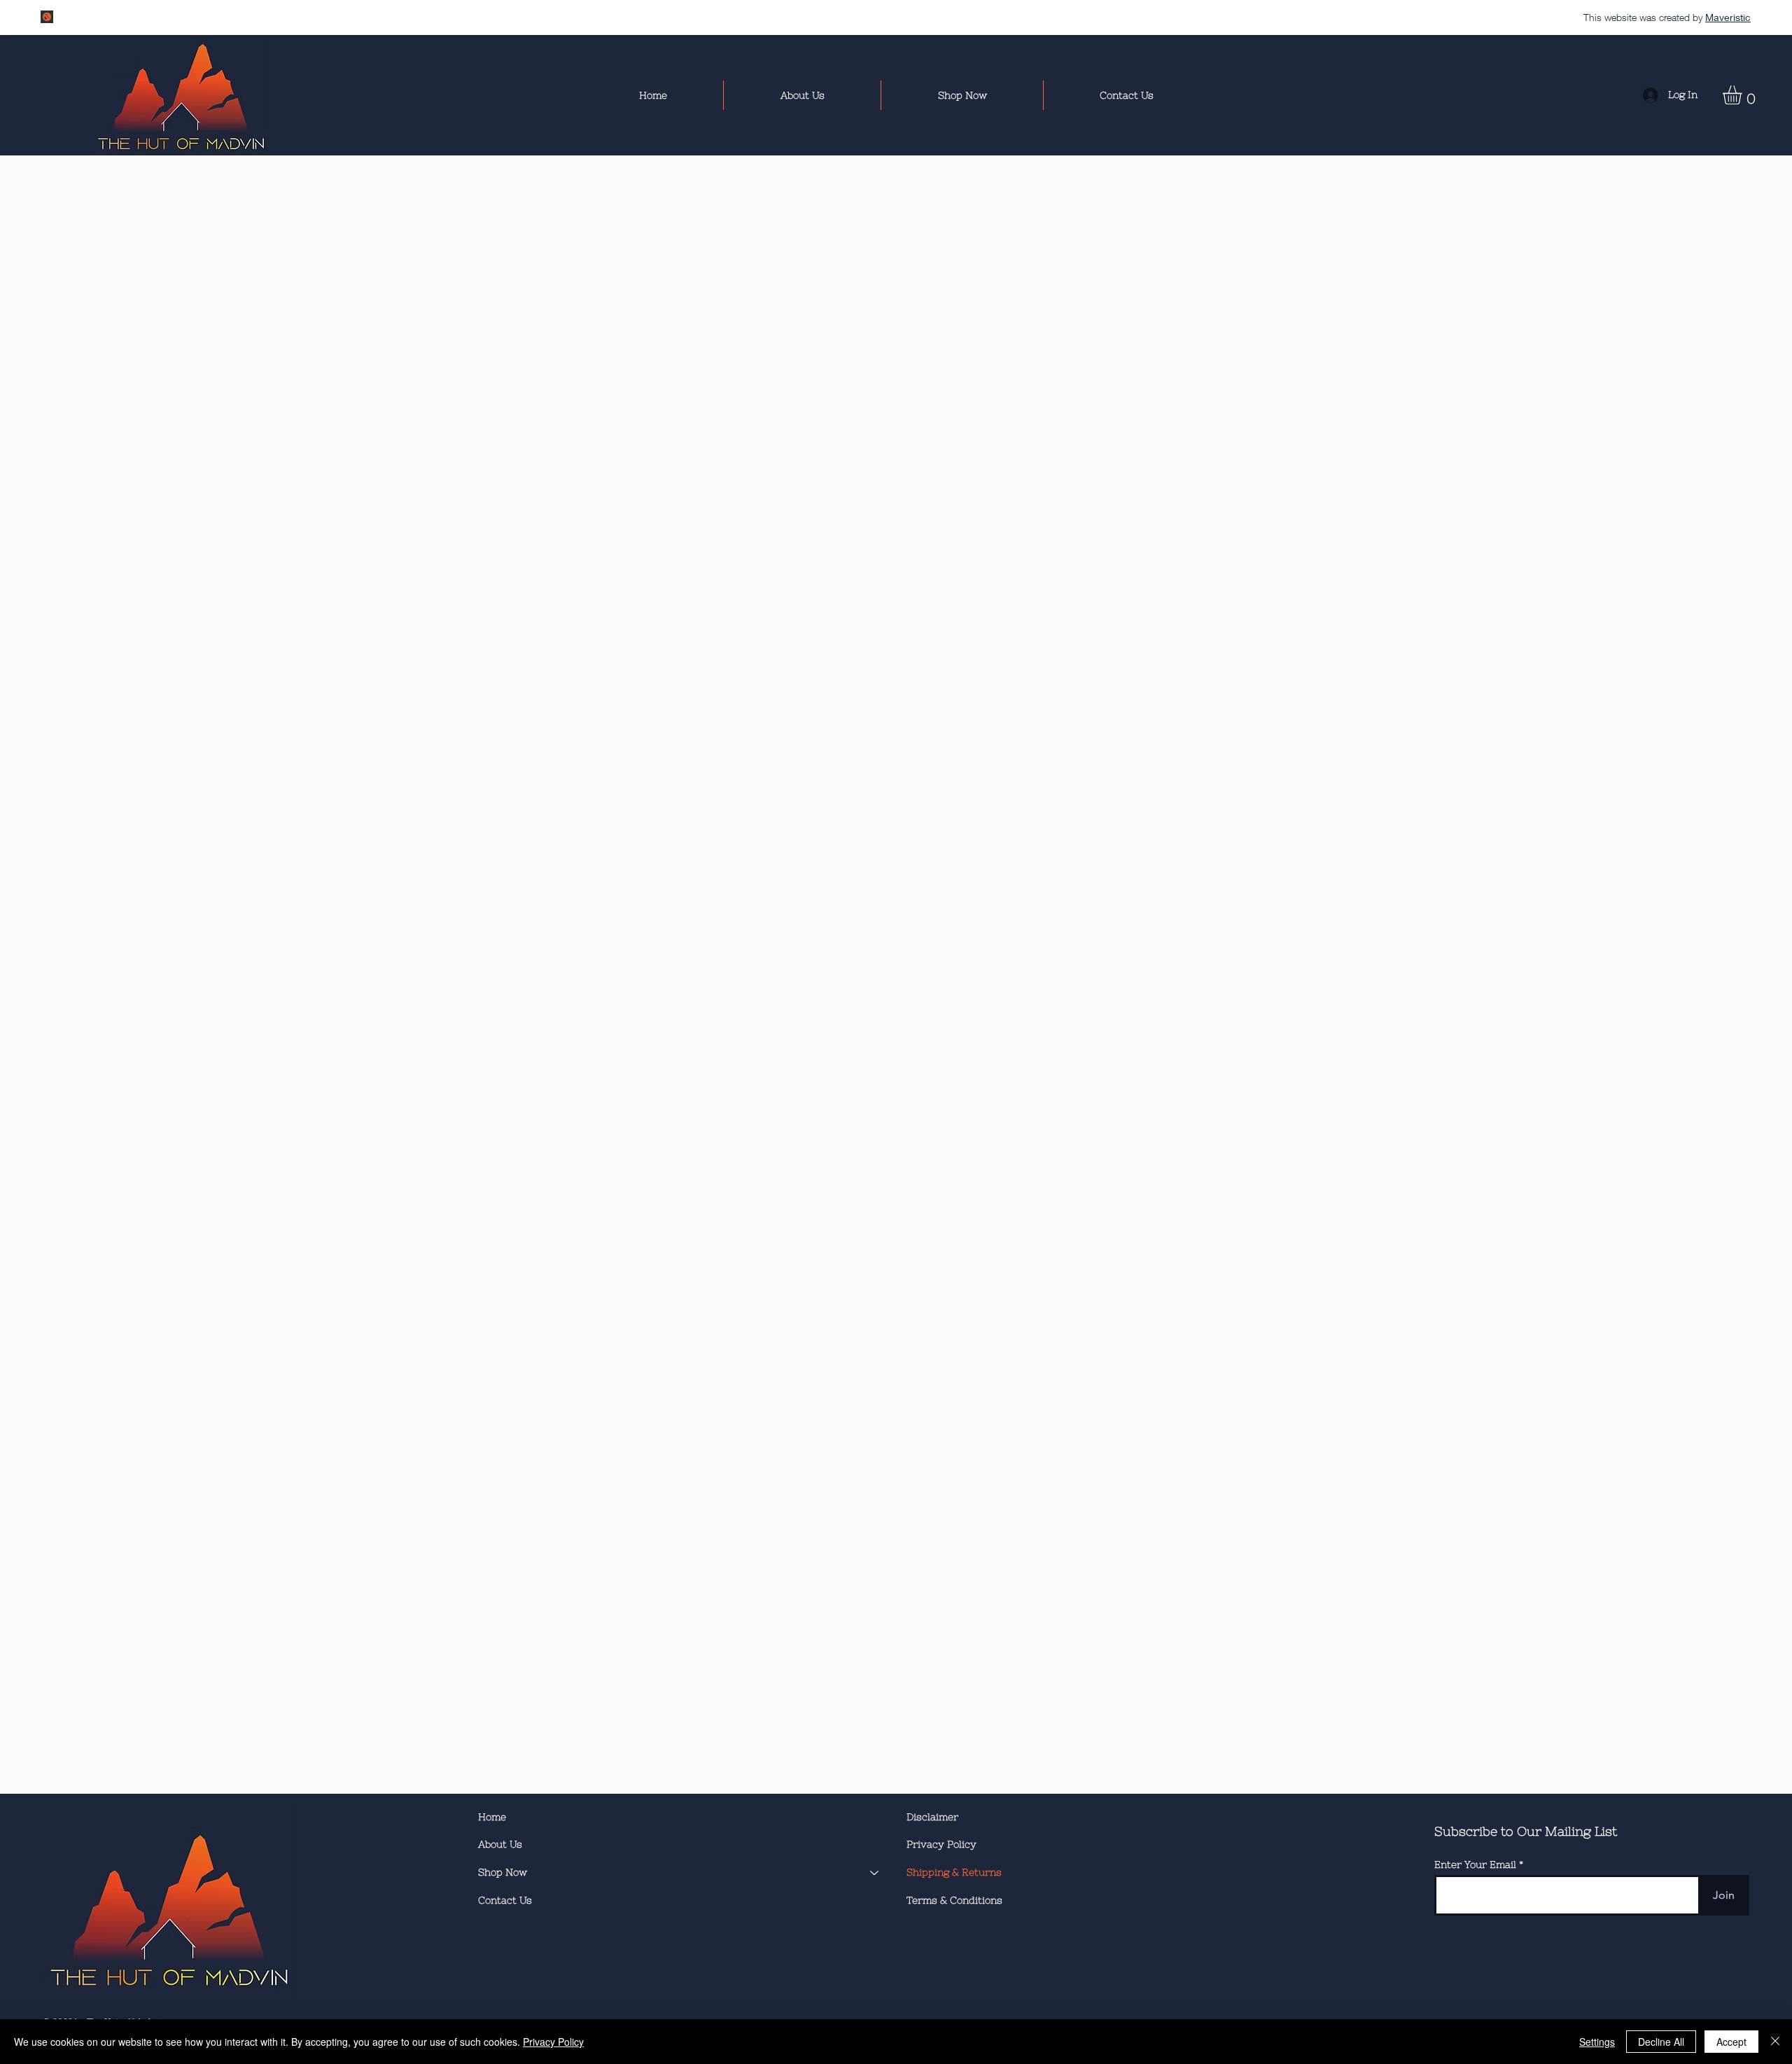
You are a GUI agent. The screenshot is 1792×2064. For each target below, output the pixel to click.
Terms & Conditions (954, 1900)
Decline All (1661, 2042)
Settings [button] (1597, 2042)
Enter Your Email (1475, 1864)
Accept (1731, 2042)
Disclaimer (932, 1817)
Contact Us (505, 1900)
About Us (500, 1844)
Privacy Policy (941, 1844)
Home (492, 1817)
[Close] (1775, 2042)
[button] (1743, 95)
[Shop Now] (875, 1873)
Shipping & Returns (954, 1872)
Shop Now (503, 1872)
